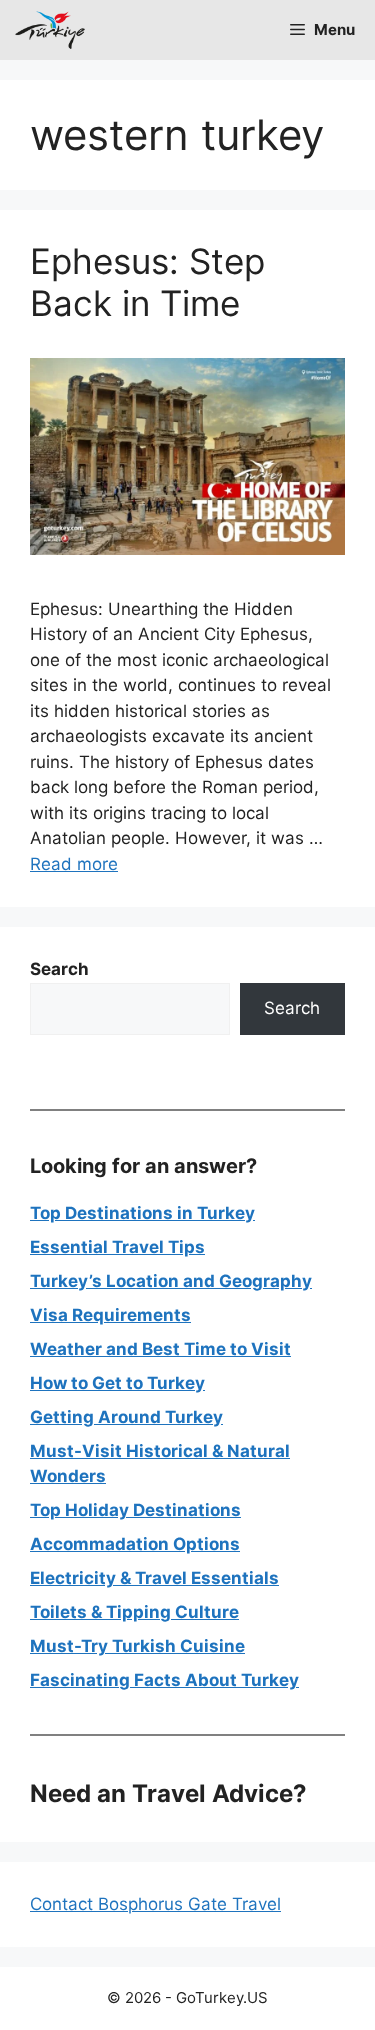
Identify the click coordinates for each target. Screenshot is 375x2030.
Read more (74, 864)
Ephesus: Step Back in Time (147, 282)
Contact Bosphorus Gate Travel (155, 1904)
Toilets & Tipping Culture (134, 1612)
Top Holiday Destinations (135, 1510)
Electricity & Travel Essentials (154, 1578)
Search (292, 1008)
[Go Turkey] (50, 30)
